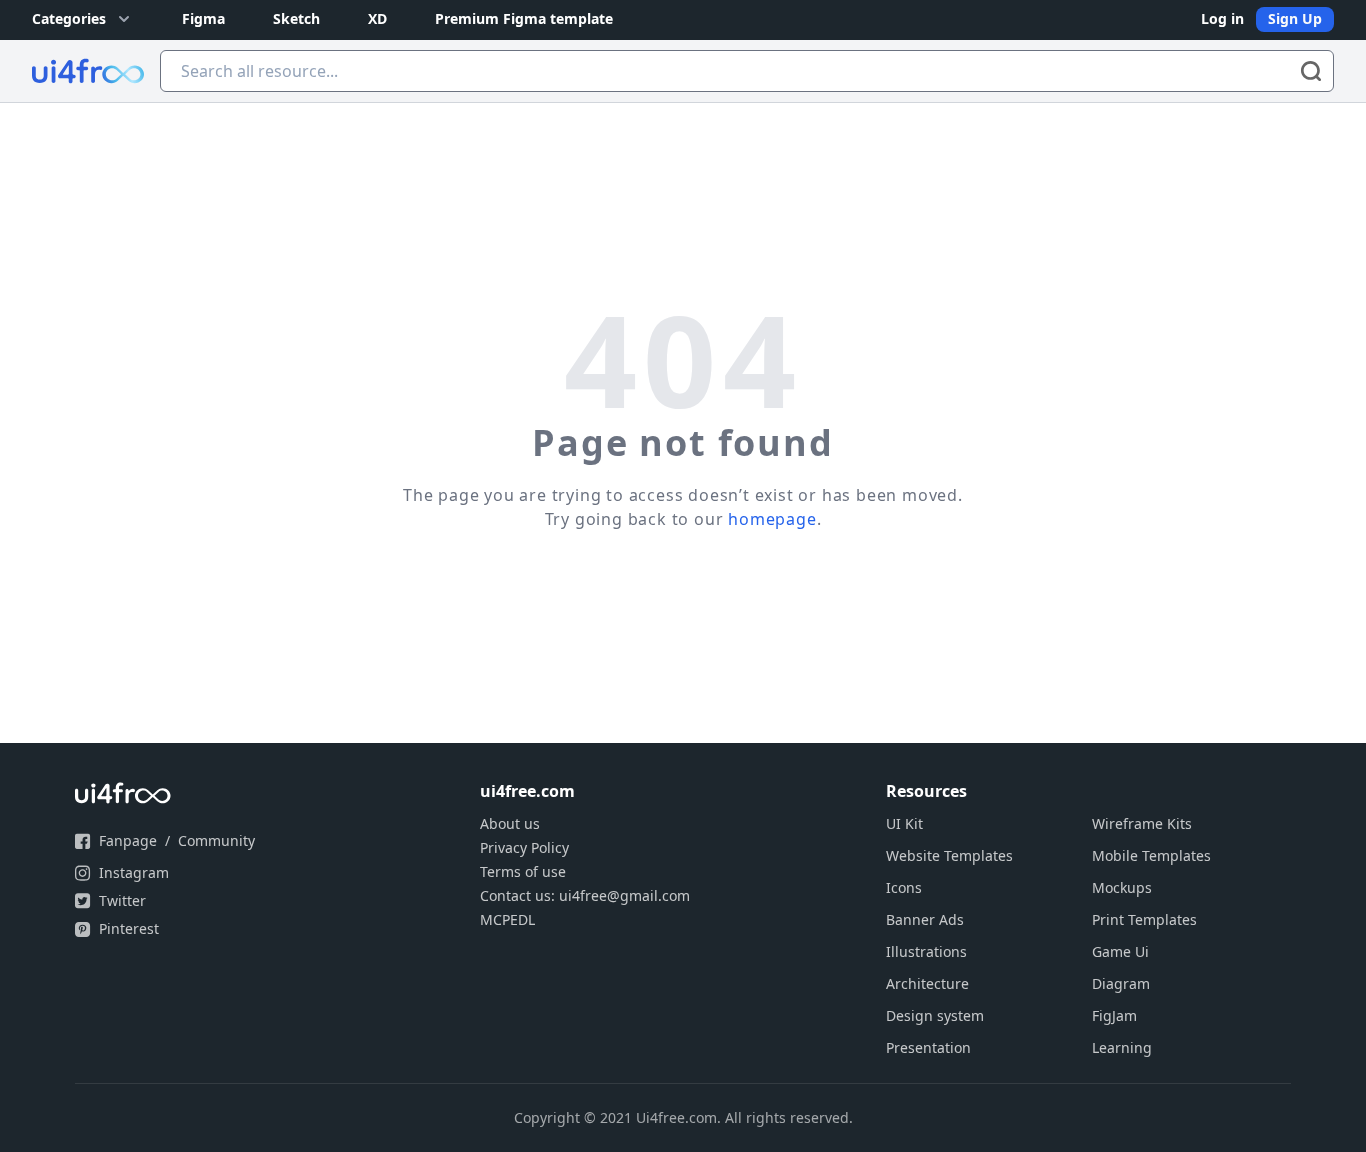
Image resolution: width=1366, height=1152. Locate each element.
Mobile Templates (1151, 855)
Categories (69, 18)
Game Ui (1120, 951)
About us (510, 823)
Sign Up (1295, 18)
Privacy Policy (524, 847)
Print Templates (1144, 919)
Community (216, 840)
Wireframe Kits (1142, 823)
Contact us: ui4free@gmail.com (585, 895)
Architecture (927, 983)
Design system (935, 1015)
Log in (1222, 18)
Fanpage (128, 840)
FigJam (1114, 1015)
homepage (772, 519)
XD (377, 18)
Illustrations (926, 951)
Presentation (928, 1047)
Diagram (1121, 983)
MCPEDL (507, 919)
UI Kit (904, 823)
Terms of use (523, 871)
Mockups (1122, 887)
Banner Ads (925, 919)
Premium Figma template (524, 18)
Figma (203, 18)
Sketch (296, 18)
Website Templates (949, 855)
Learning (1122, 1047)
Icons (904, 887)
